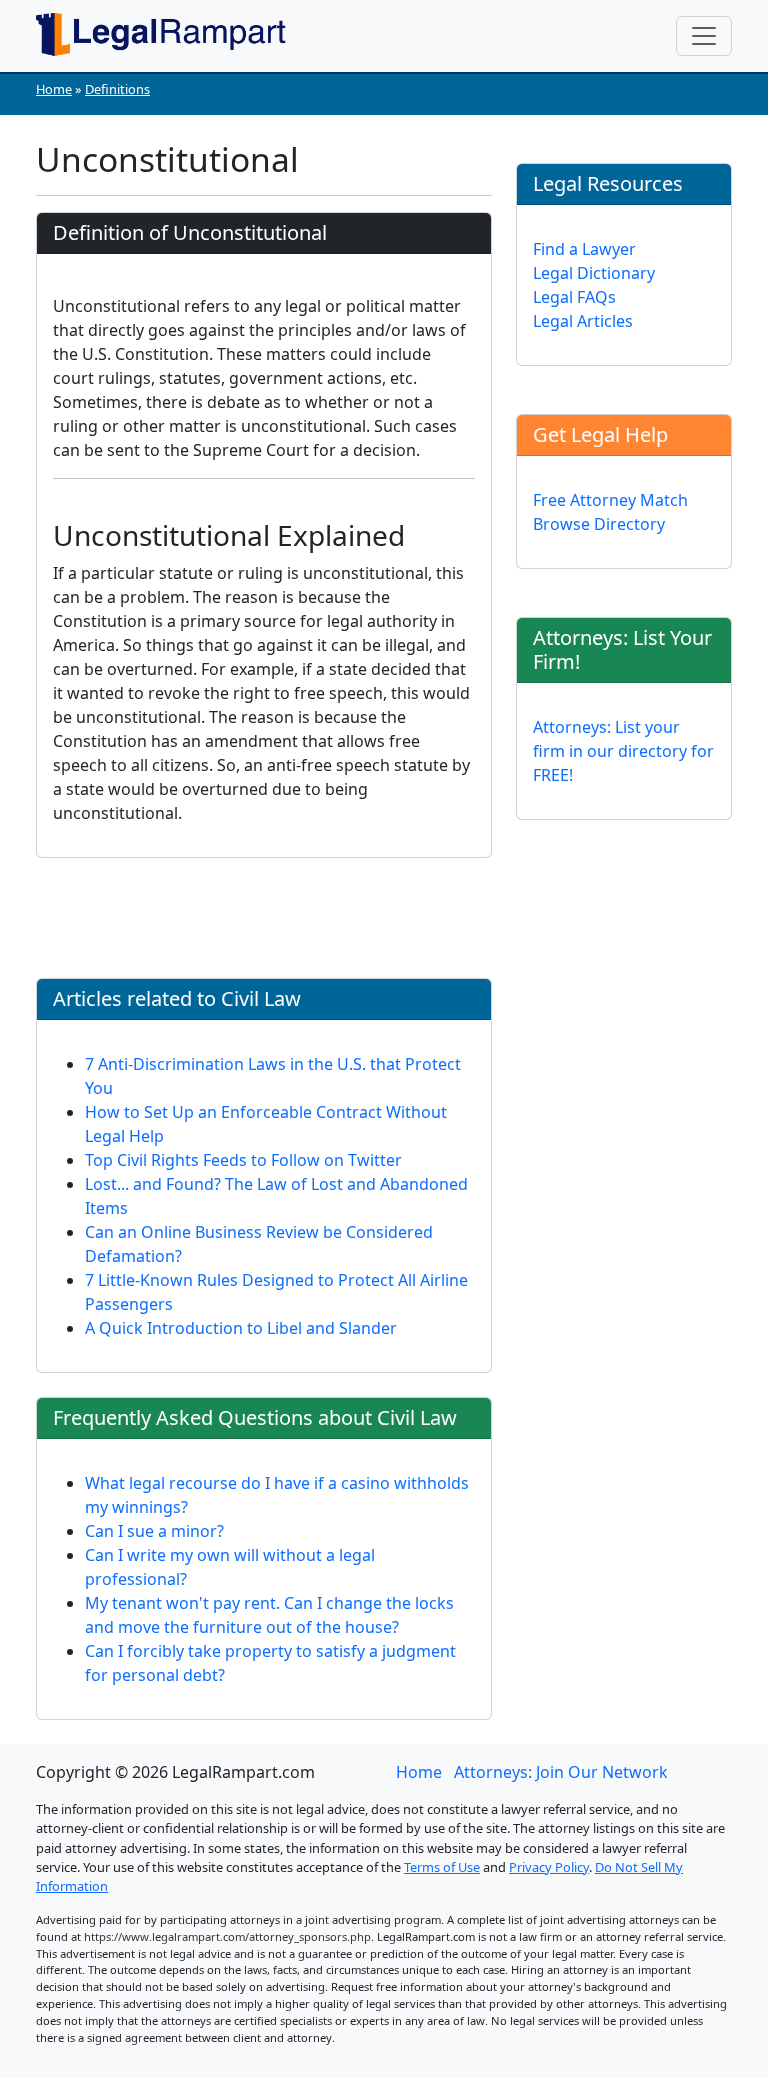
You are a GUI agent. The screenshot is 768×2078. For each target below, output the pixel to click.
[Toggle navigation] (704, 36)
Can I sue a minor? (154, 1531)
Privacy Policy (549, 1867)
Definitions (117, 89)
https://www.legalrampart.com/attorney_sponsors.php (227, 1936)
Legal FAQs (574, 297)
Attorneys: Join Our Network (561, 1772)
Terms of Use (442, 1867)
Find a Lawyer (584, 249)
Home (54, 89)
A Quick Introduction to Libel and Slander (241, 1328)
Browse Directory (599, 524)
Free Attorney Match (610, 500)
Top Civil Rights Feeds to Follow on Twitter (243, 1160)
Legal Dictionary (594, 273)
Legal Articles (583, 321)
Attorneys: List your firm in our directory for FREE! (623, 751)
